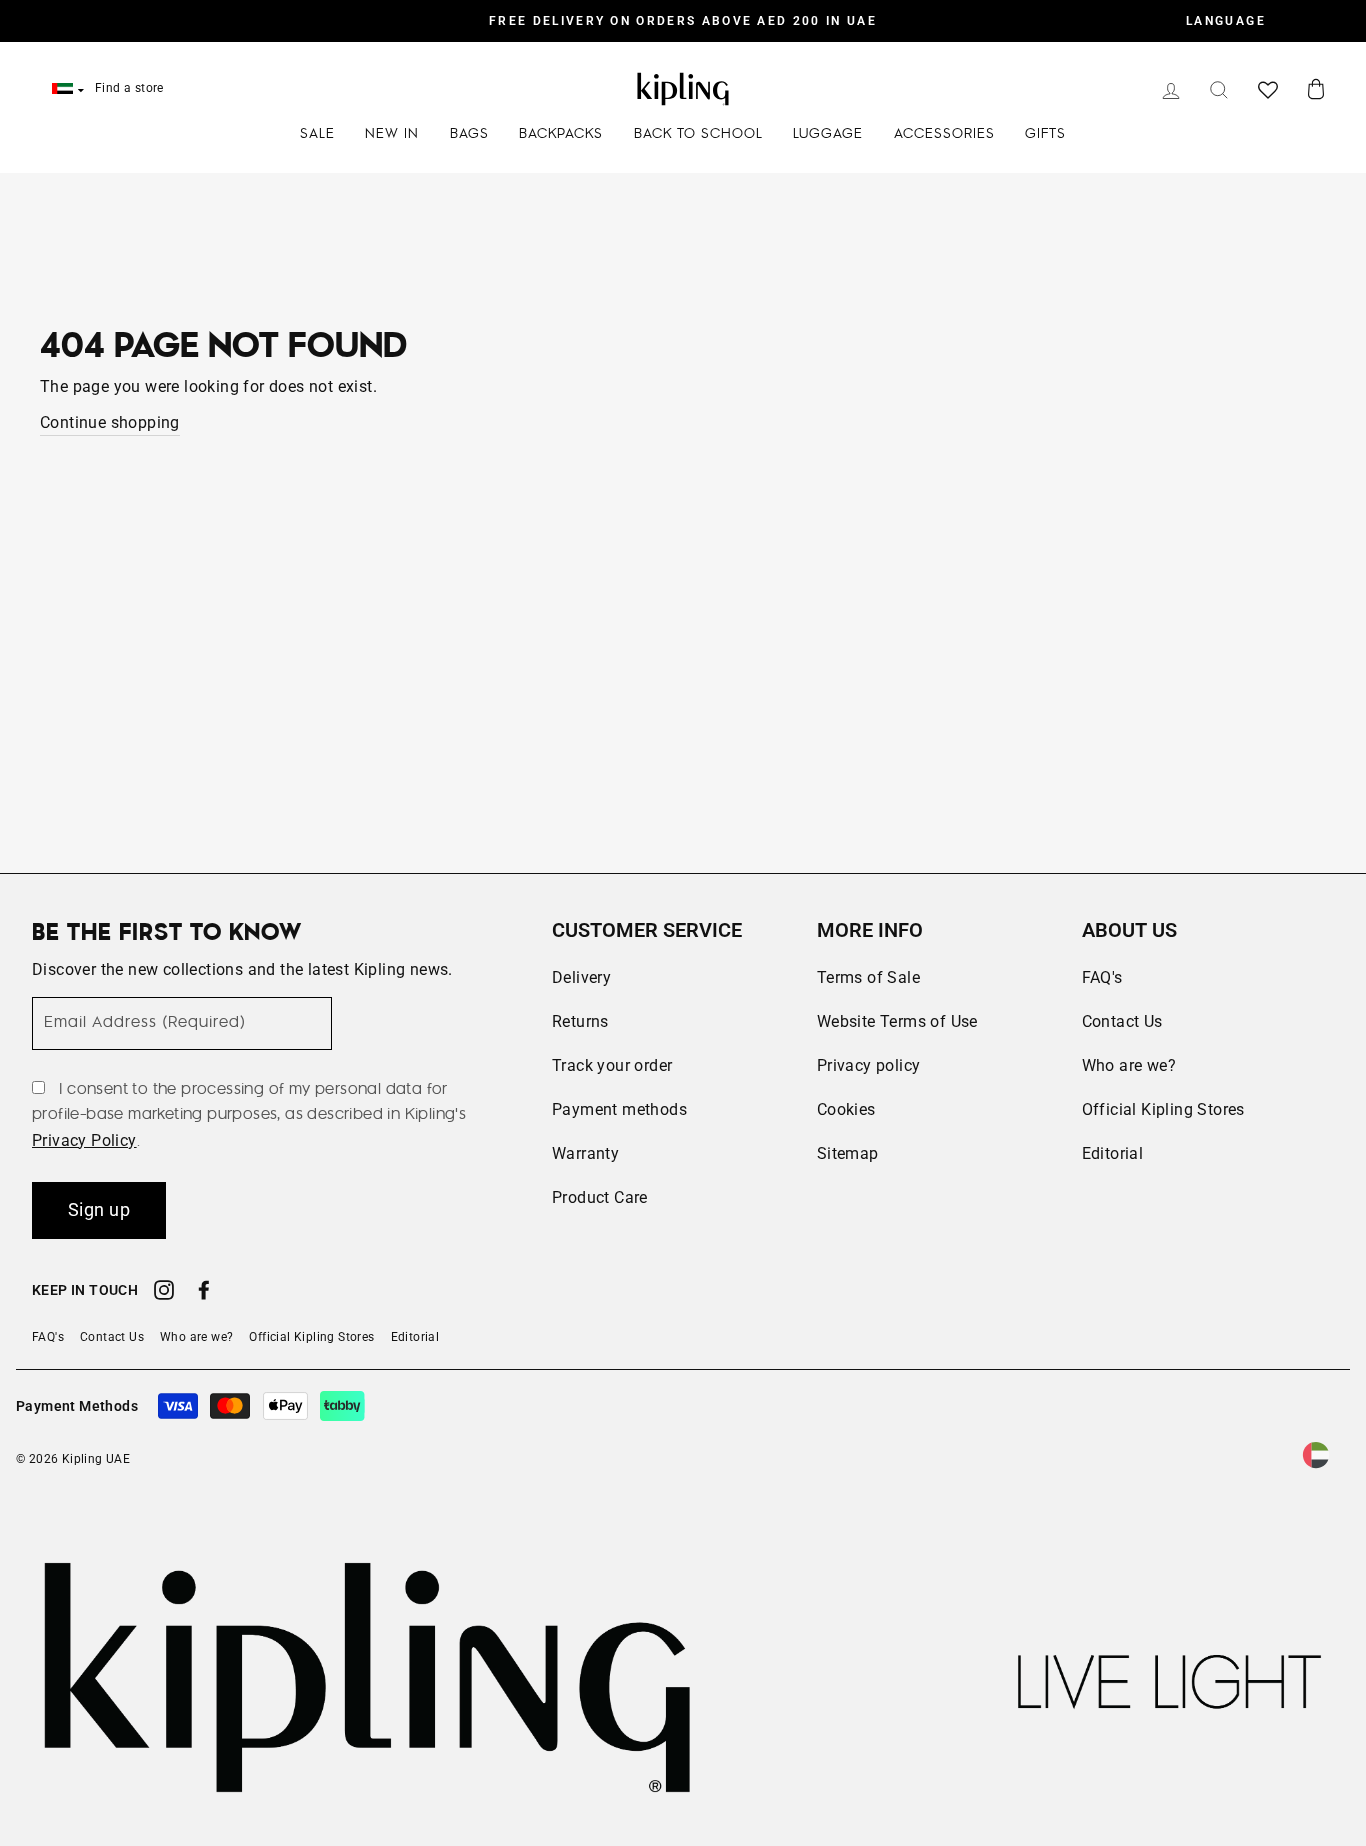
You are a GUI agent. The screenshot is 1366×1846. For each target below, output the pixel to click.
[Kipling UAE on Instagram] (164, 1293)
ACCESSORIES (944, 134)
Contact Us (1122, 1021)
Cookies (846, 1109)
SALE (317, 134)
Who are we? (1129, 1065)
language (1226, 21)
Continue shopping (110, 422)
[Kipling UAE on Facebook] (204, 1293)
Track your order (612, 1065)
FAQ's (1102, 977)
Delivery (581, 977)
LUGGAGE (828, 134)
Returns (580, 1021)
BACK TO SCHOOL (698, 134)
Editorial (1113, 1153)
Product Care (600, 1197)
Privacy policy (869, 1065)
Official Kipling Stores (1163, 1109)
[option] (683, 21)
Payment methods (619, 1109)
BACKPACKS (561, 134)
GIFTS (1045, 134)
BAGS (469, 134)
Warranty (585, 1153)
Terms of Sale (868, 977)
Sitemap (848, 1153)
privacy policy (84, 1140)
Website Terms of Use (897, 1021)
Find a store (129, 88)
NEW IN (392, 134)
